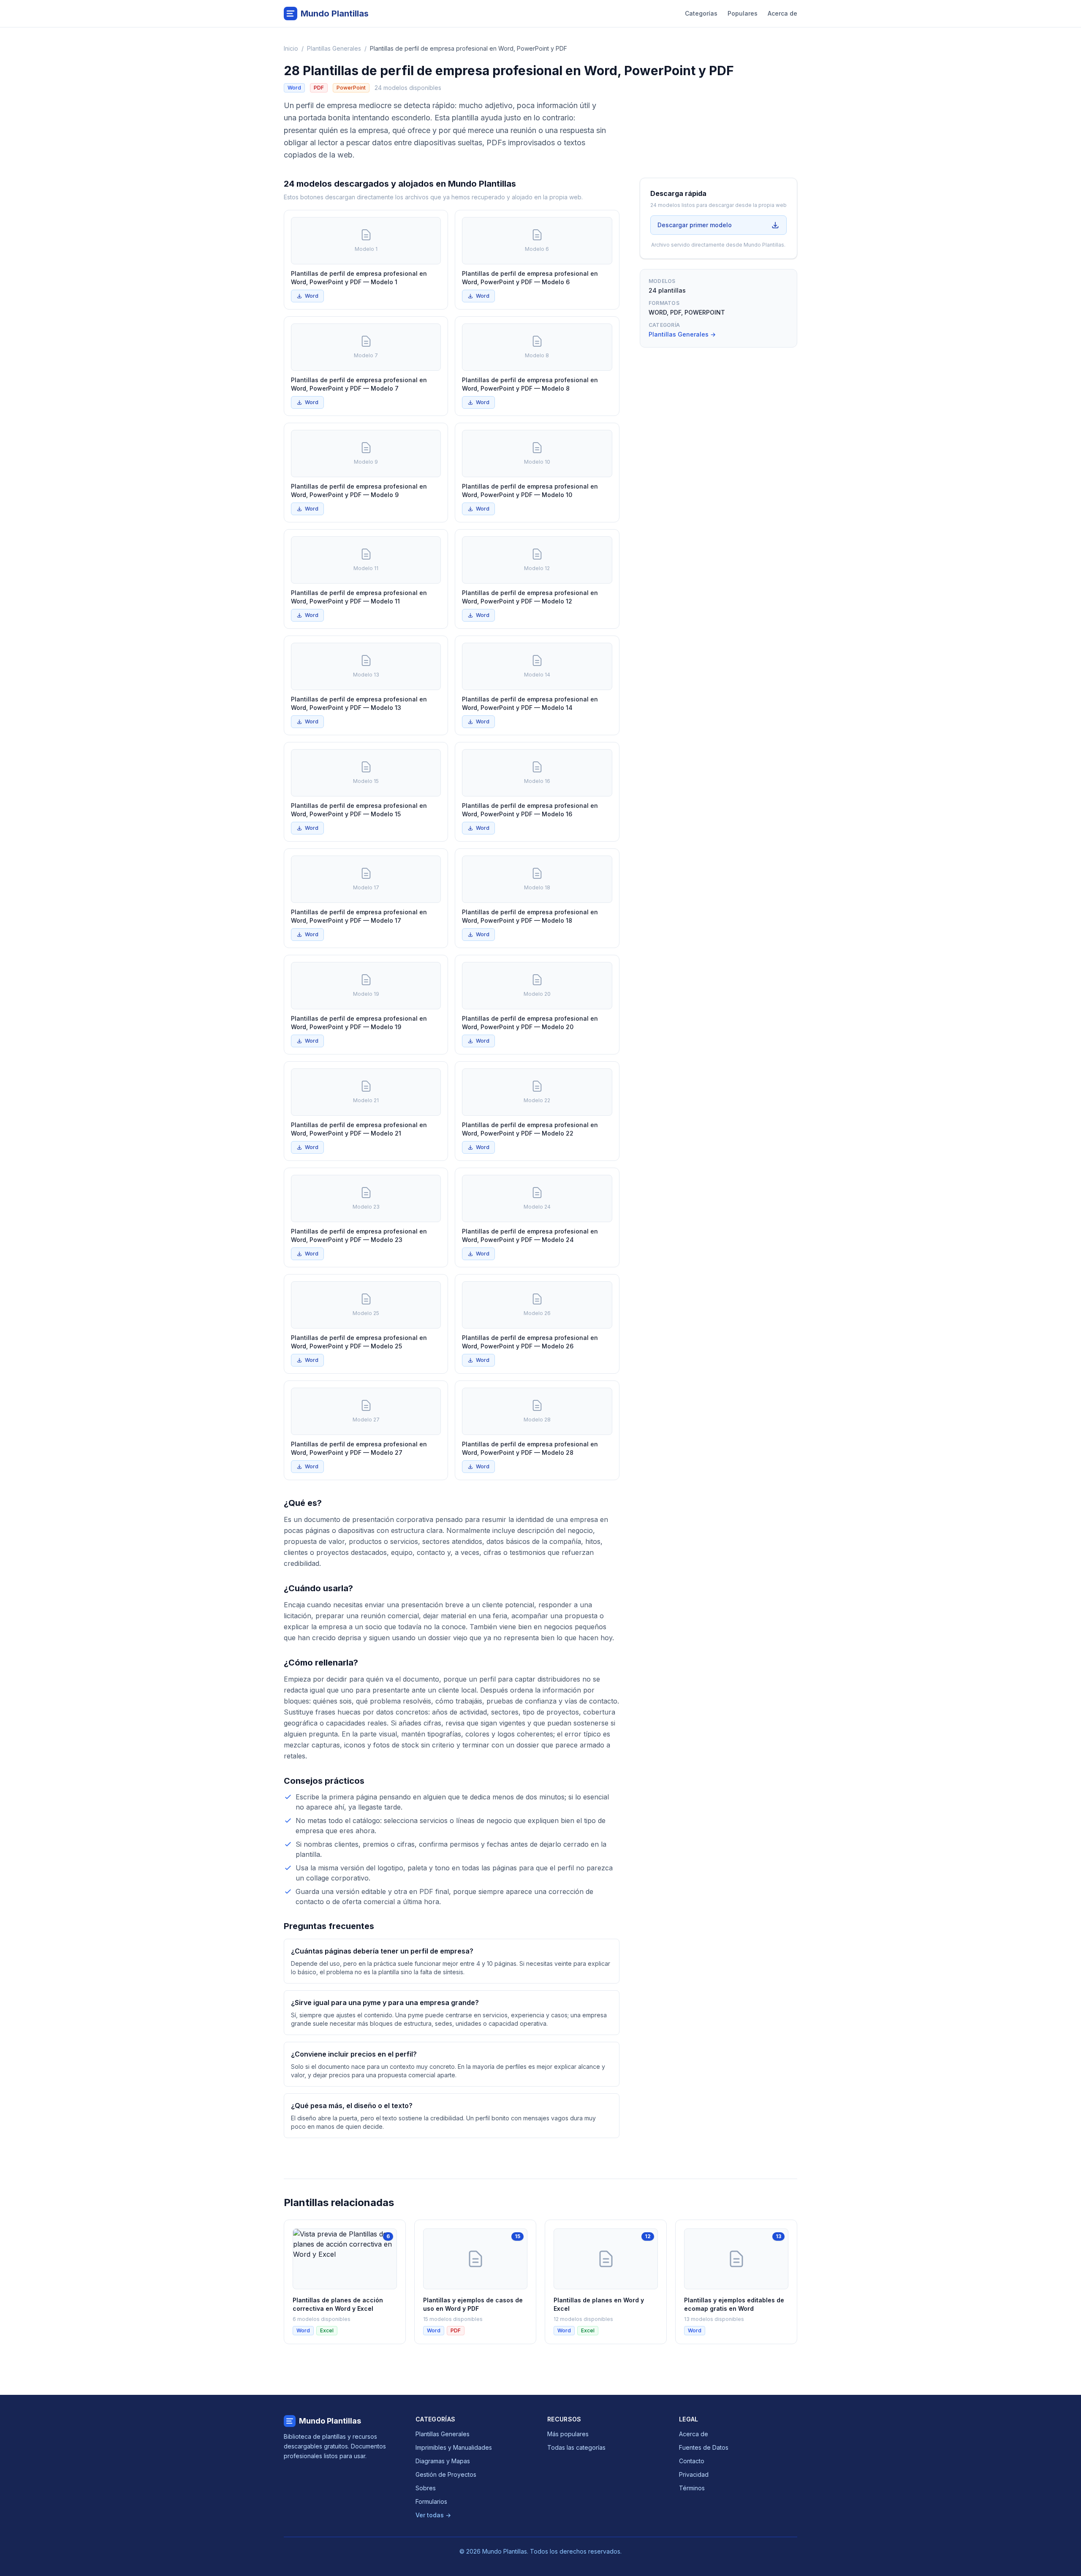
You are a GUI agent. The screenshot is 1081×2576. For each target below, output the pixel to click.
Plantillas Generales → (682, 334)
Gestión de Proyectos (446, 2474)
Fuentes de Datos (704, 2447)
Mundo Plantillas (330, 2421)
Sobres (426, 2488)
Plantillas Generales (334, 48)
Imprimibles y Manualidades (454, 2447)
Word (312, 296)
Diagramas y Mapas (443, 2461)
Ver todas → (433, 2515)
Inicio (291, 48)
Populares (743, 13)
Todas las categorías (576, 2447)
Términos (692, 2488)
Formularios (431, 2501)
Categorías (701, 13)
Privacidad (694, 2474)
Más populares (568, 2434)
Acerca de (782, 13)
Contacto (692, 2461)
